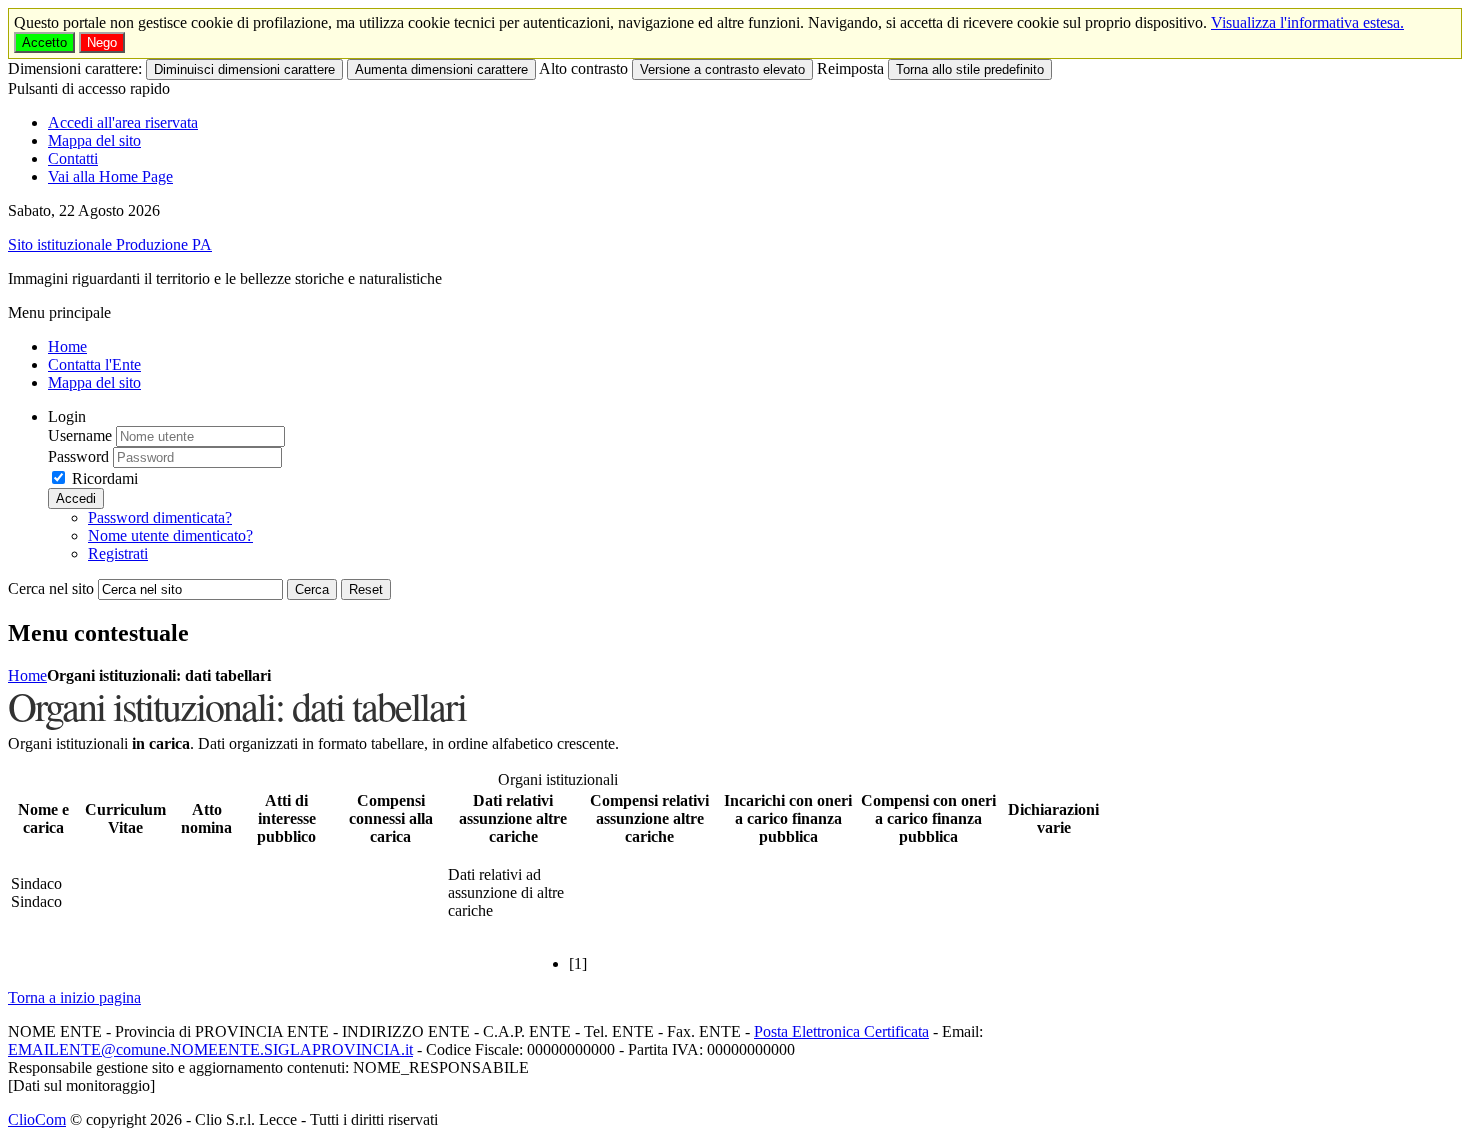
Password (78, 456)
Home (27, 675)
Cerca (312, 589)
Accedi (76, 498)
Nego (102, 42)
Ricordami (105, 478)
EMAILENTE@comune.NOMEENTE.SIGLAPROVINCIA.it (210, 1049)
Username (80, 435)
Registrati (118, 553)
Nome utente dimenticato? (170, 535)
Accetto (44, 42)
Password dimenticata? (160, 517)
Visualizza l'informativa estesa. (1307, 22)
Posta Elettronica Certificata (841, 1031)
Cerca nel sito (51, 588)
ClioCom (37, 1119)
